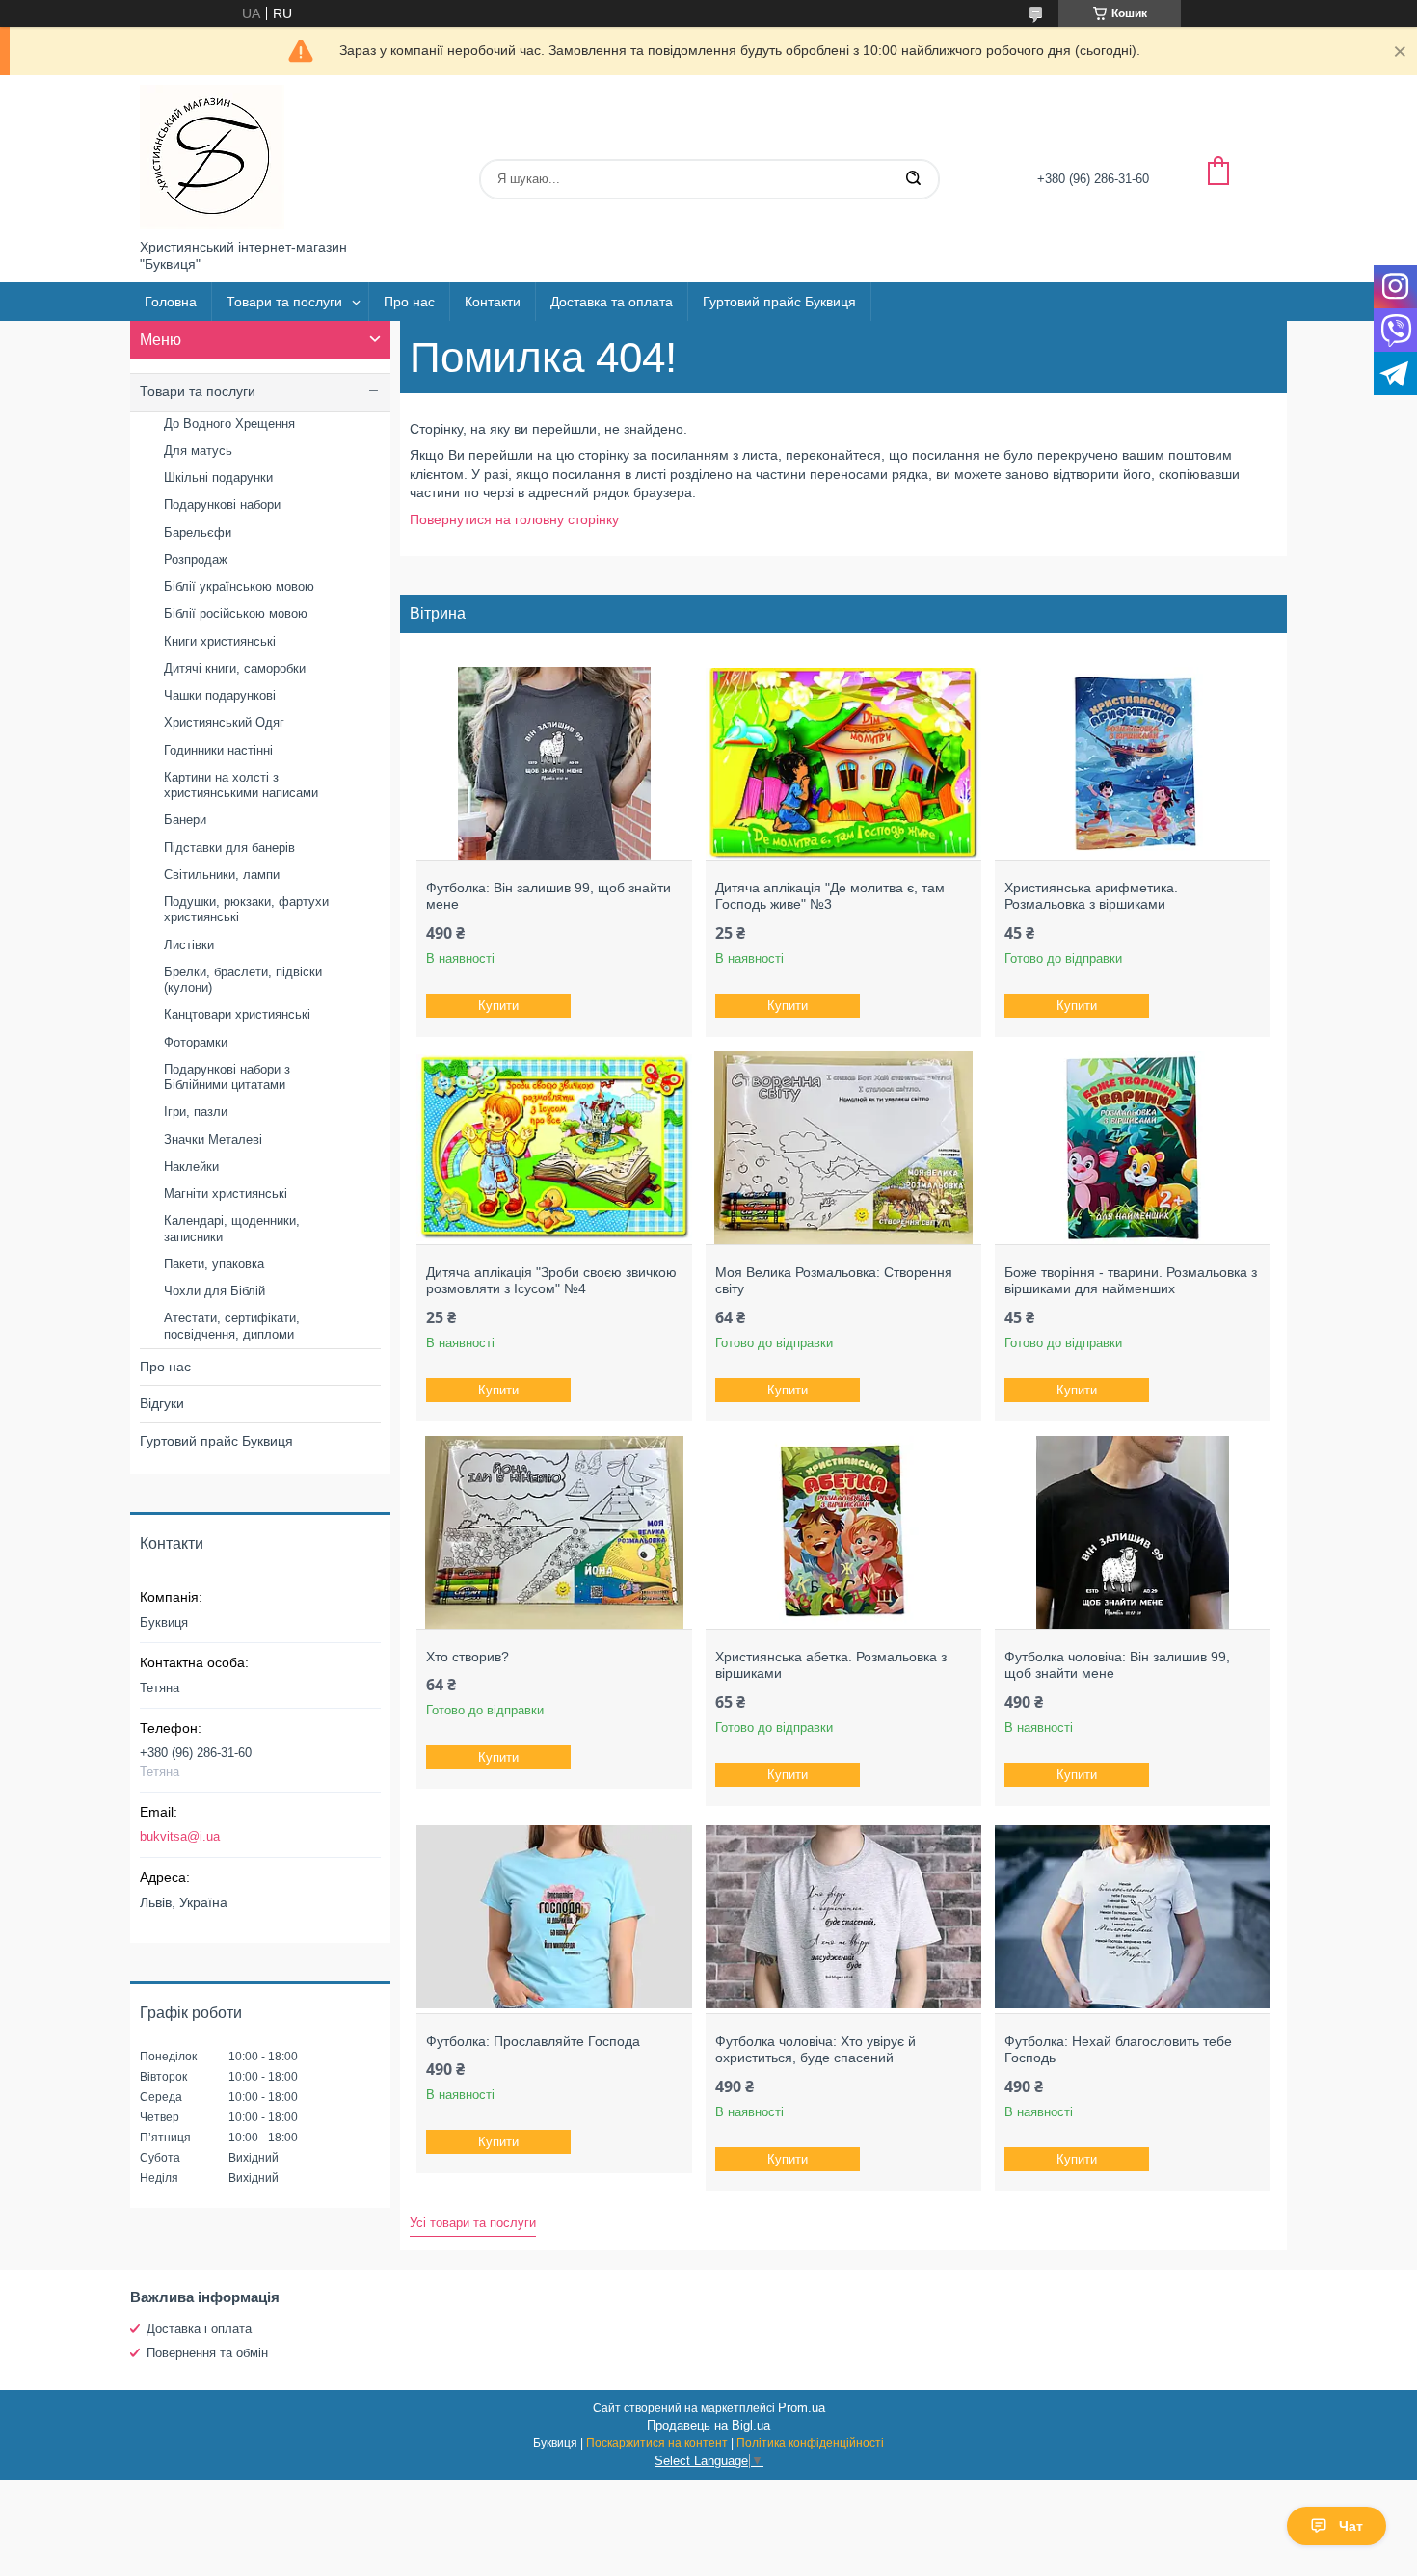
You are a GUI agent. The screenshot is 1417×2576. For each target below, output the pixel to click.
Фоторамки (196, 1042)
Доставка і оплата (199, 2329)
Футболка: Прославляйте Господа (533, 2041)
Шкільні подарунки (218, 478)
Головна (171, 302)
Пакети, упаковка (214, 1264)
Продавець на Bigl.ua (708, 2425)
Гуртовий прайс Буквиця (779, 302)
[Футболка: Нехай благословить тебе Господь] (1132, 1917)
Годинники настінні (218, 750)
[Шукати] (913, 179)
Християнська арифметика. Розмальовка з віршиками (1091, 896)
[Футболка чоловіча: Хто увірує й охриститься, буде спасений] (843, 1917)
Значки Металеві (213, 1140)
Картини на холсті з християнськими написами (241, 785)
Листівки (189, 945)
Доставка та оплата (612, 302)
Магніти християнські (226, 1194)
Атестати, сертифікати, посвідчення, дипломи (232, 1326)
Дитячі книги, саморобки (235, 668)
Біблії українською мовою (239, 586)
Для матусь (198, 451)
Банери (185, 820)
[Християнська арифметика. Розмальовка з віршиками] (1132, 763)
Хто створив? (468, 1657)
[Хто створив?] (554, 1532)
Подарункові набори (222, 505)
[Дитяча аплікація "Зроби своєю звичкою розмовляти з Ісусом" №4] (554, 1148)
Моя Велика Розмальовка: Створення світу (834, 1281)
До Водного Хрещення (229, 424)
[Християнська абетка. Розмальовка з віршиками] (843, 1532)
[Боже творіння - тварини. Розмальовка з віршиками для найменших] (1132, 1148)
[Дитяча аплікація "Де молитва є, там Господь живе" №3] (843, 763)
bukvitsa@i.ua (180, 1836)
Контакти (493, 302)
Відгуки (162, 1403)
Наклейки (191, 1167)
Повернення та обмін (207, 2353)
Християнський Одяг (224, 722)
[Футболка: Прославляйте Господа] (554, 1917)
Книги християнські (220, 641)
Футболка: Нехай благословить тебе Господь (1118, 2050)
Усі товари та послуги (473, 2223)
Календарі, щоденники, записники (232, 1228)
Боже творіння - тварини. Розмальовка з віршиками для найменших (1131, 1281)
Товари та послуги (284, 302)
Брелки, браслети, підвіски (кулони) (243, 980)
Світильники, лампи (222, 875)
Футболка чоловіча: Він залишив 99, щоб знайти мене (1117, 1665)
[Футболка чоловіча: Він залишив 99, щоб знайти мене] (1132, 1532)
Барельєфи (198, 532)
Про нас (409, 302)
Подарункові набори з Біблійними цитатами (227, 1077)
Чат (1351, 2526)
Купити (498, 1006)
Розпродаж (196, 559)
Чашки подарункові (220, 695)
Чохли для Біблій (214, 1291)
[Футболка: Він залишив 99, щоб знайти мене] (554, 763)
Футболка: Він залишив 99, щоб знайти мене (548, 896)
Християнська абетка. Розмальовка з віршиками (831, 1665)
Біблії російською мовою (236, 613)
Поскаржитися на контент (657, 2443)
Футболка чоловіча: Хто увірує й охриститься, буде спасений (815, 2050)
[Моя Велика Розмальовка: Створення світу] (843, 1148)
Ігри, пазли (196, 1112)
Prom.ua (802, 2408)
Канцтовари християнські (237, 1014)
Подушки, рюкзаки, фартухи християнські (246, 909)
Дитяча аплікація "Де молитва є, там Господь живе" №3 (830, 896)
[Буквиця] (212, 157)
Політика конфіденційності (810, 2443)
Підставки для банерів (229, 848)
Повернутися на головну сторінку (514, 519)
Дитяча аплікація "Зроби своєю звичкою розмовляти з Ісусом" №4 (551, 1281)
